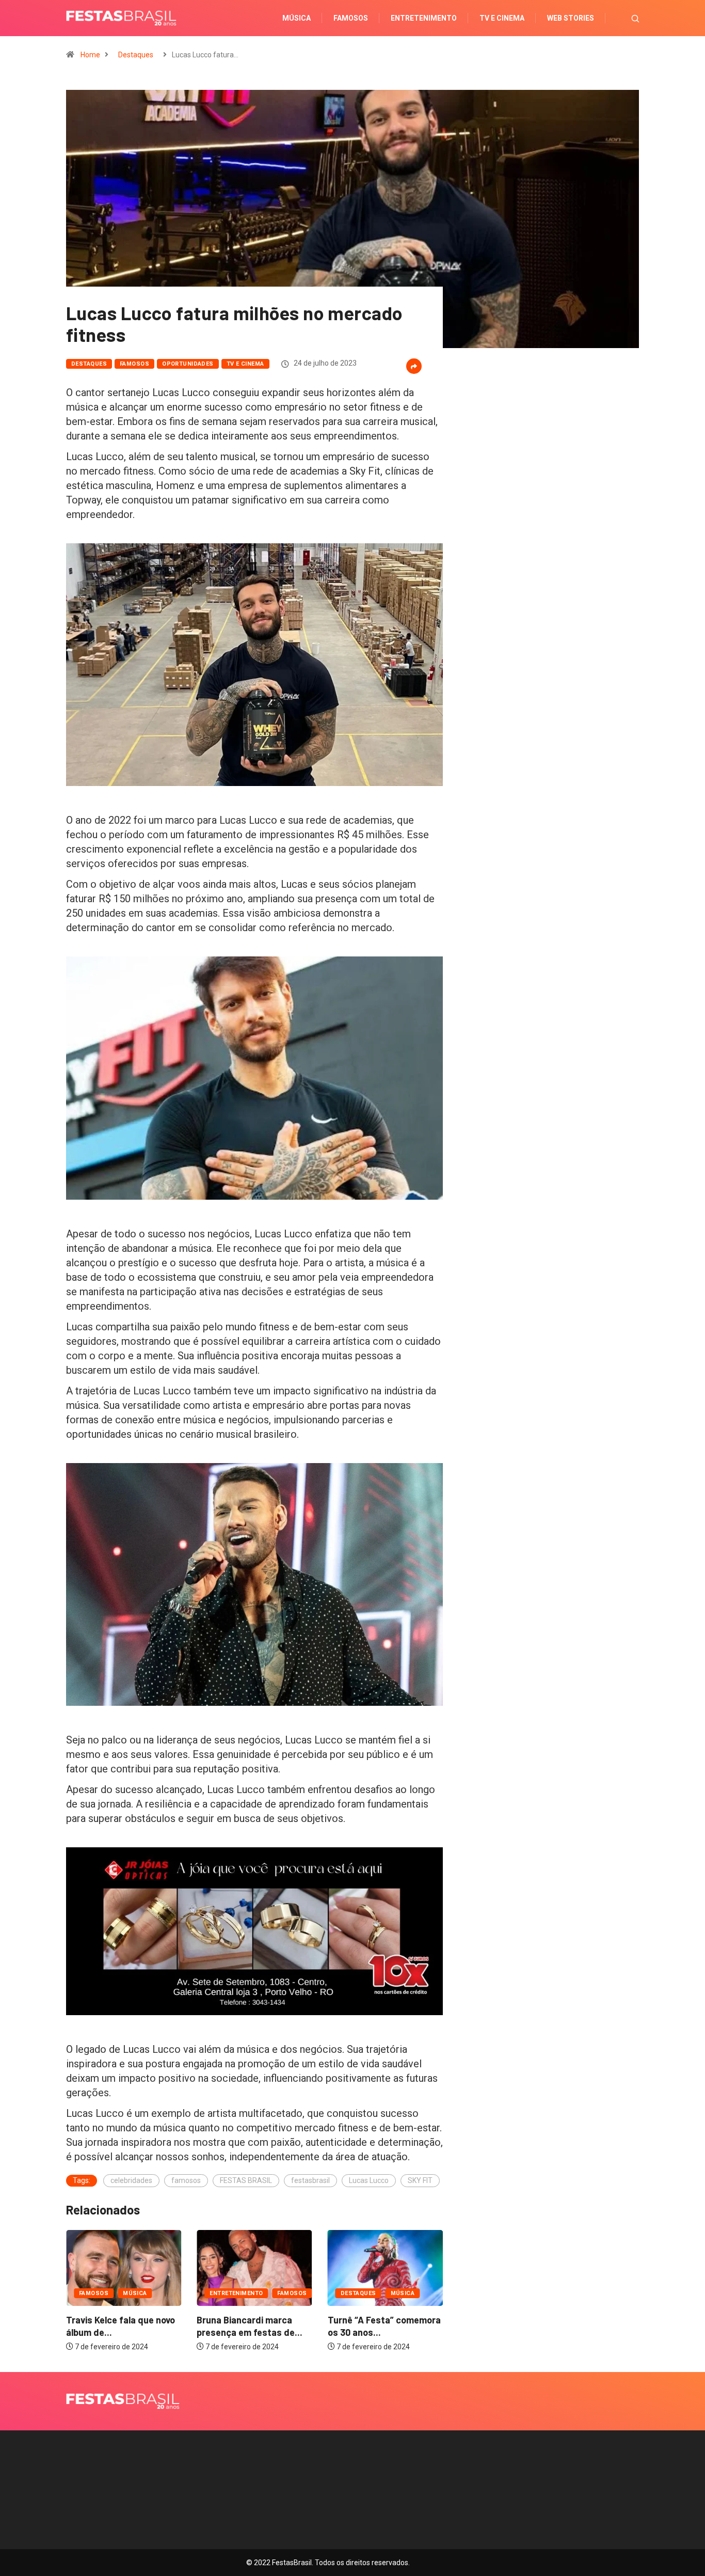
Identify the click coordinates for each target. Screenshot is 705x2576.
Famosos (351, 18)
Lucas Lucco (369, 2180)
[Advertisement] (549, 496)
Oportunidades (188, 364)
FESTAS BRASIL (246, 2180)
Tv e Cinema (502, 18)
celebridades (131, 2180)
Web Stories (571, 18)
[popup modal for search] (622, 18)
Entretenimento (424, 18)
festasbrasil (310, 2180)
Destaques (136, 55)
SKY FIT (420, 2180)
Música (297, 18)
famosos (186, 2180)
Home (90, 55)
